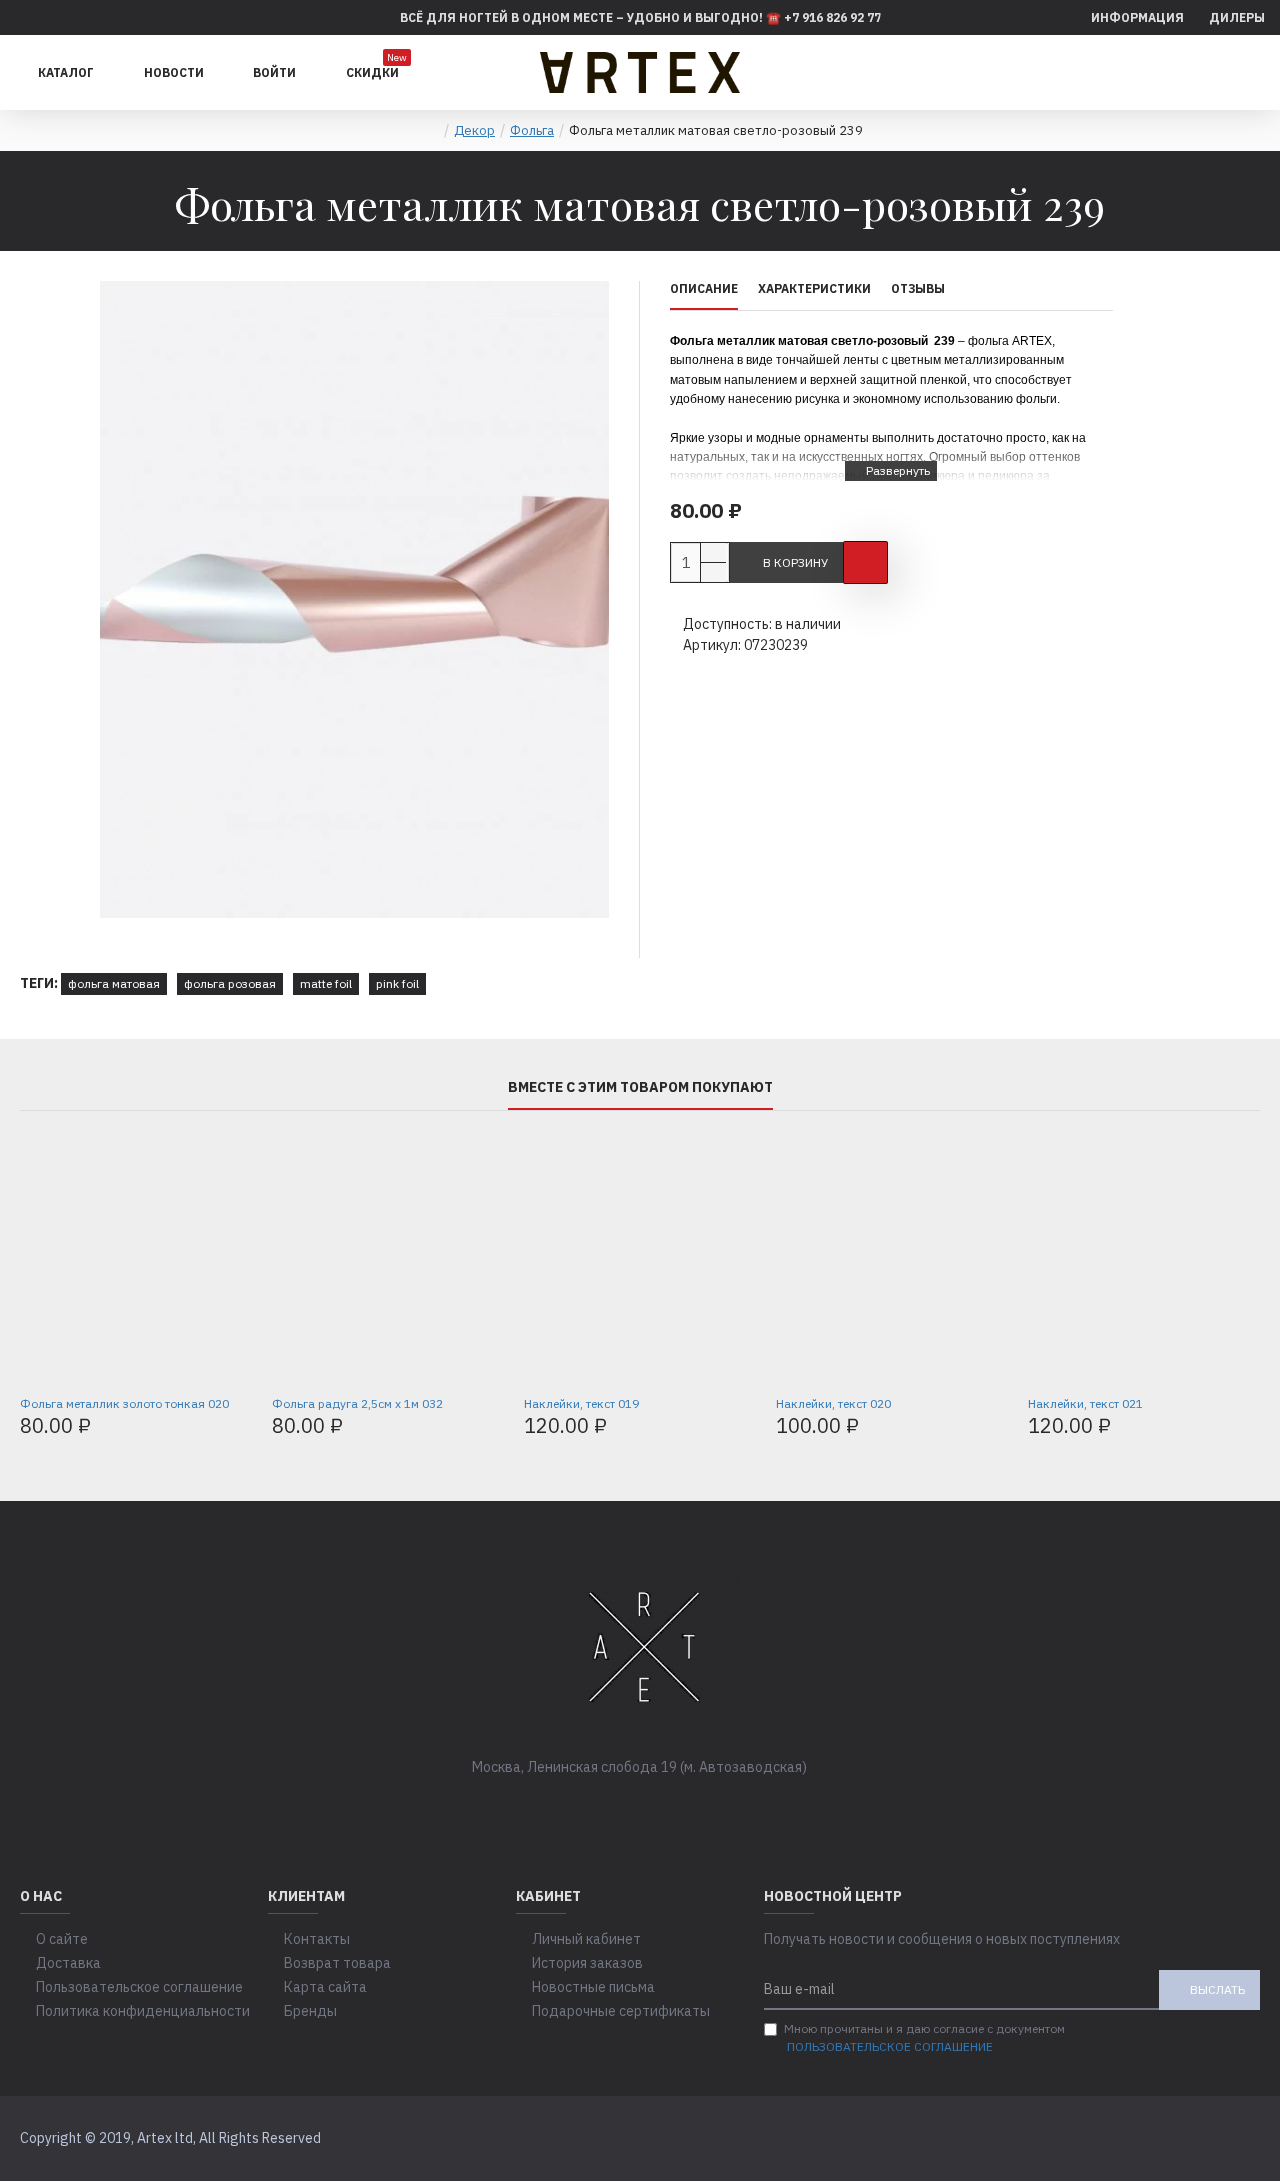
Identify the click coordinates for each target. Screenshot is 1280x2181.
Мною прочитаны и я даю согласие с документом (924, 2037)
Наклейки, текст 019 (581, 1403)
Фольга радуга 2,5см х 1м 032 (357, 1403)
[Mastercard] (1241, 2139)
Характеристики (814, 288)
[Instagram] (660, 1808)
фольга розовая (230, 983)
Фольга (532, 130)
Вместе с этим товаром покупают (640, 1087)
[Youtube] (700, 1808)
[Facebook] (580, 1808)
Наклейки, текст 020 (833, 1403)
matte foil (326, 983)
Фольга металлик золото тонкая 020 (124, 1403)
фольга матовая (114, 983)
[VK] (620, 1808)
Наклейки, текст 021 (1085, 1403)
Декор (474, 130)
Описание (704, 288)
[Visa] (1203, 2139)
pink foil (397, 983)
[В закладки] (865, 562)
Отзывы (918, 288)
